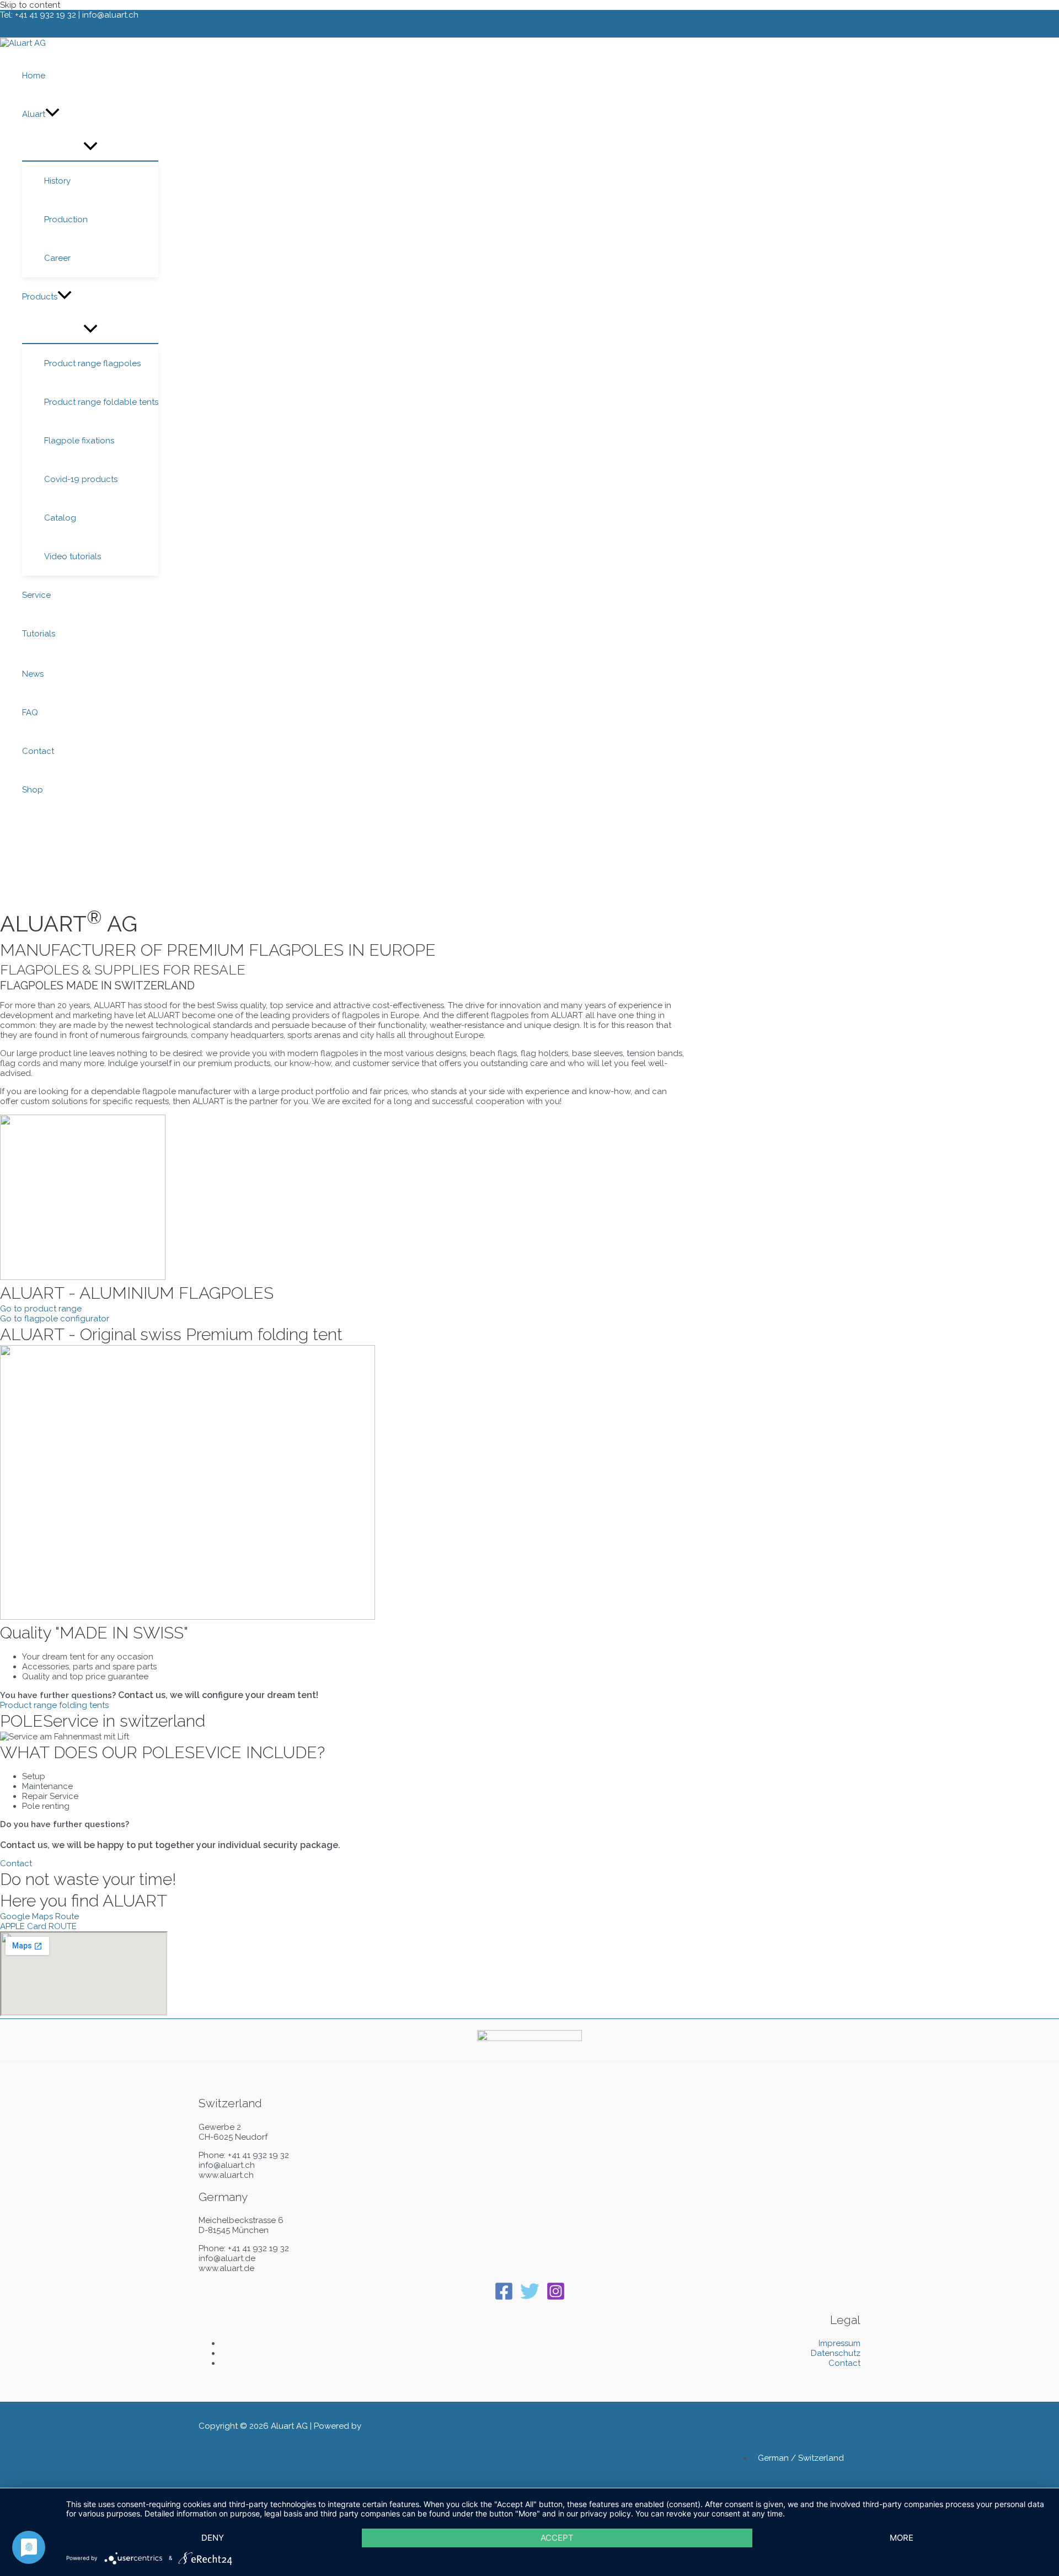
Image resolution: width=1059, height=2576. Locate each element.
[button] (52, 114)
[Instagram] (556, 2298)
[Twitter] (530, 2298)
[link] (806, 2458)
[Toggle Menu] (90, 147)
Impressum (839, 2343)
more (902, 2538)
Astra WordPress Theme (410, 2426)
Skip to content (30, 5)
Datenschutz (836, 2353)
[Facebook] (504, 2298)
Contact (844, 2363)
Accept (557, 2538)
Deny (213, 2538)
